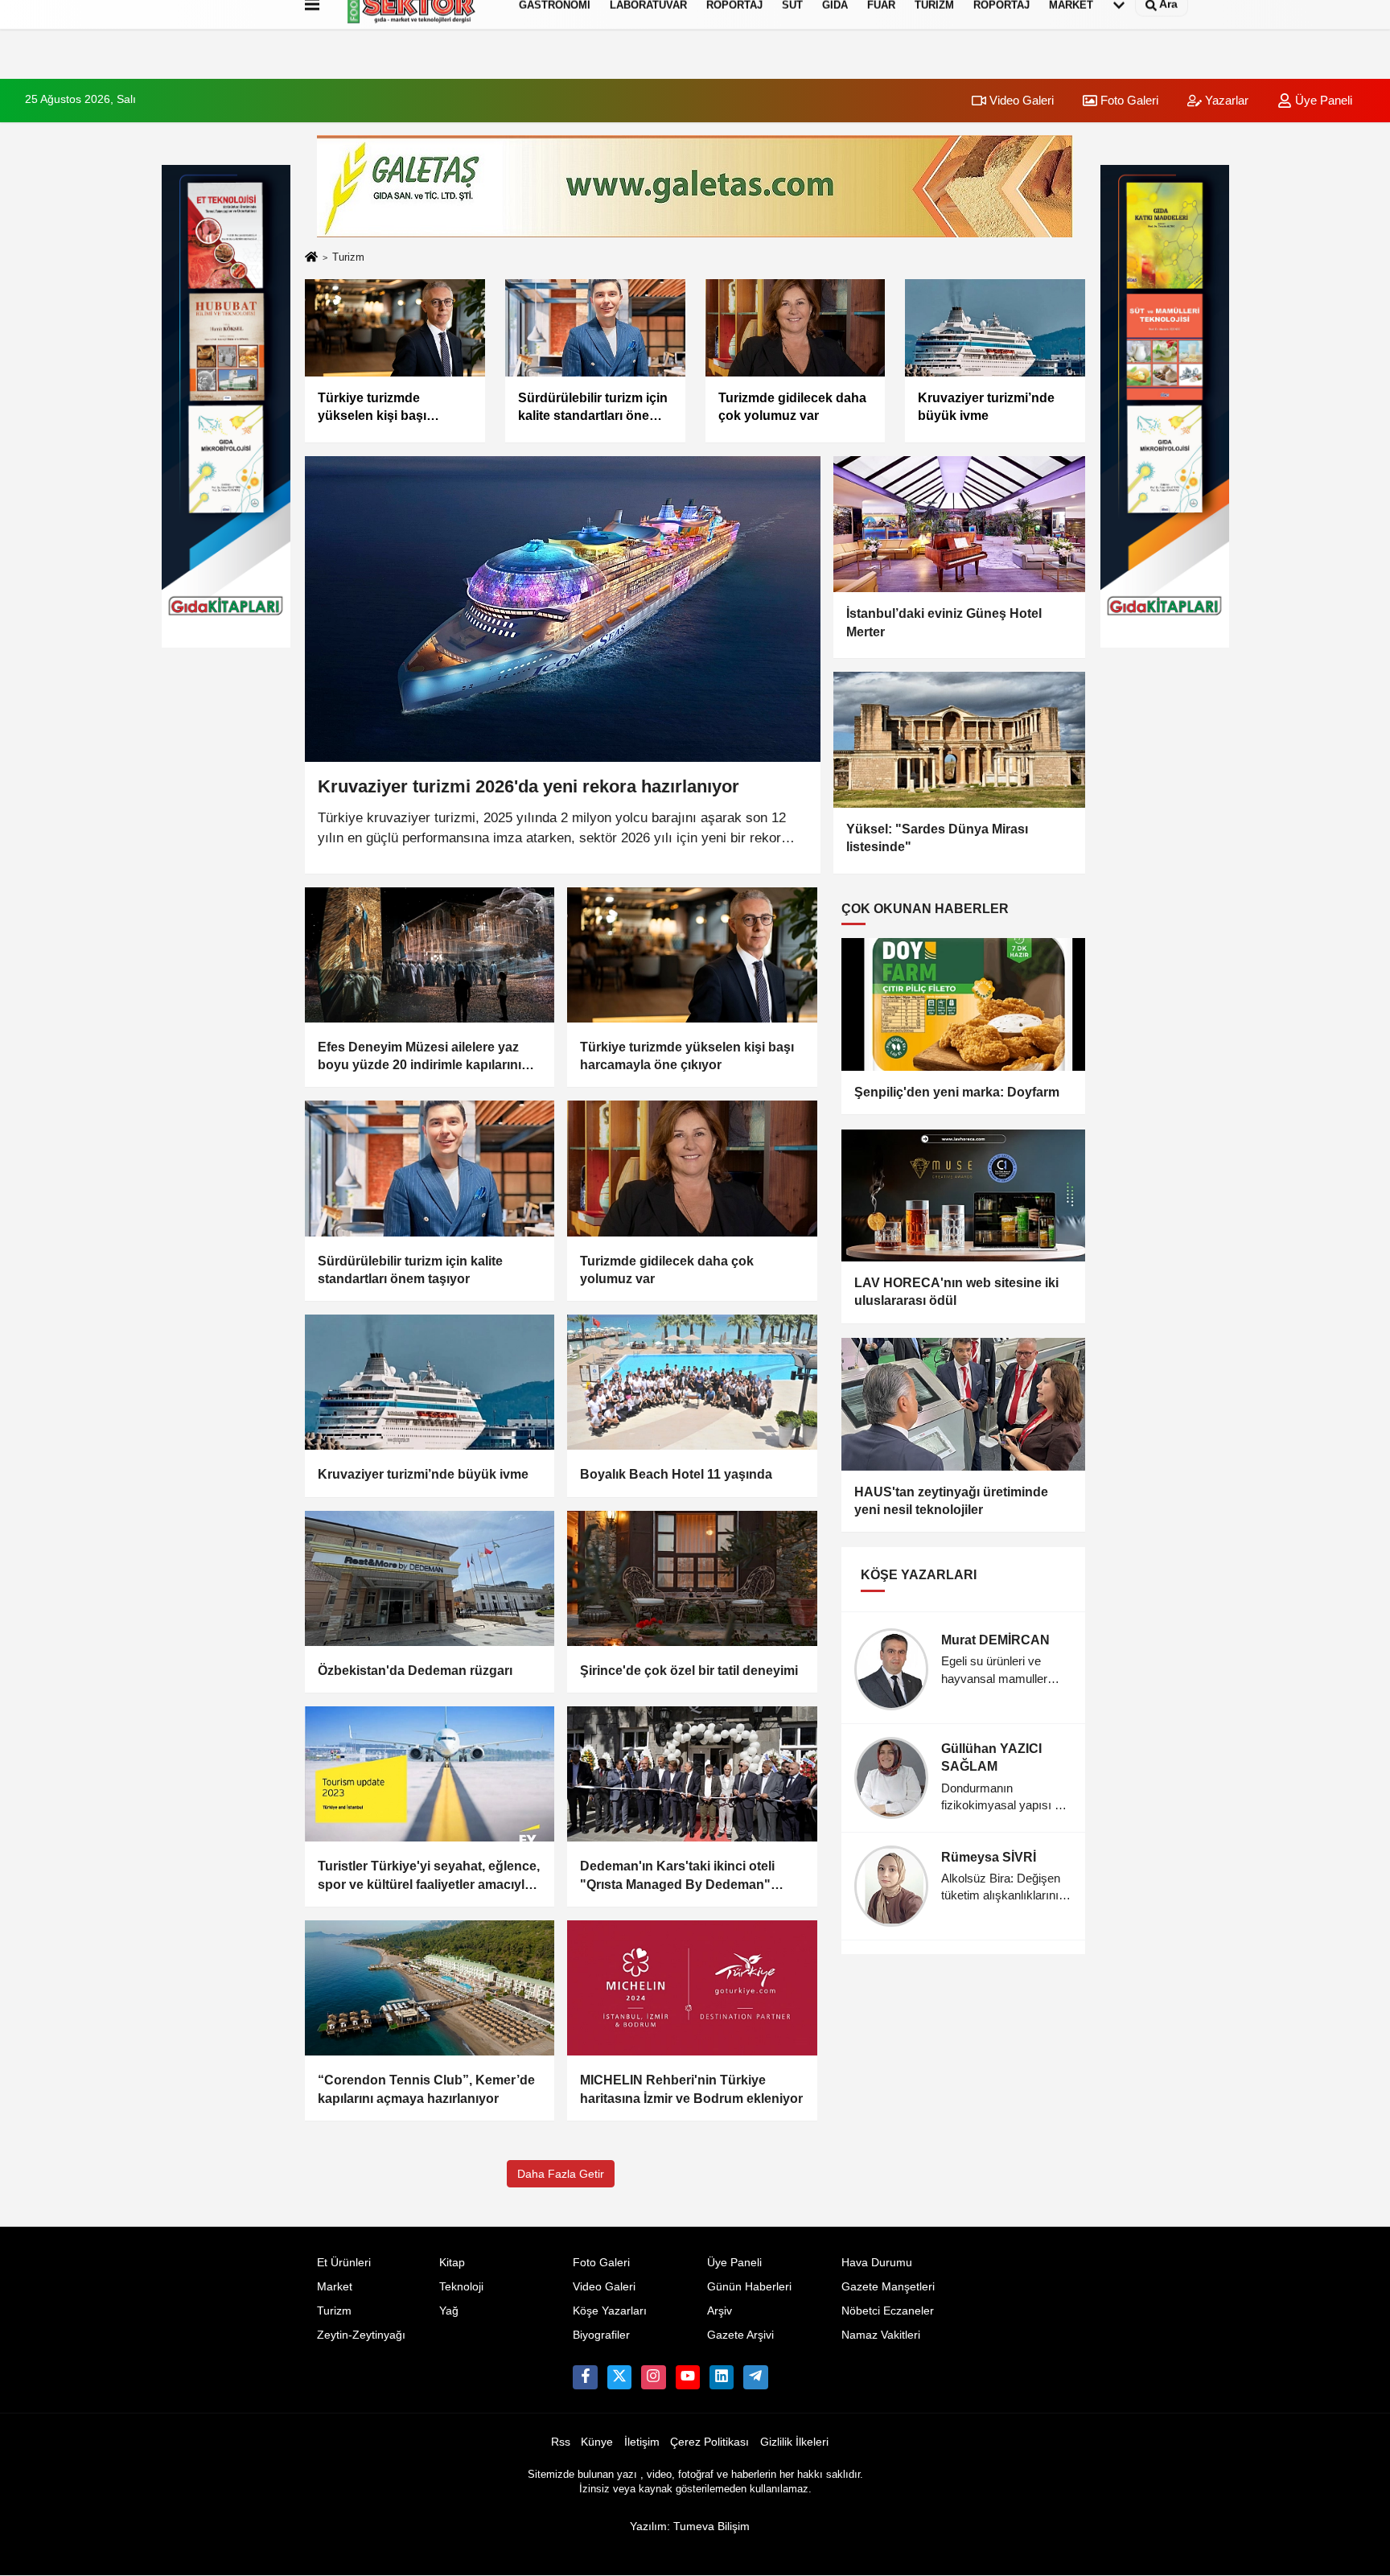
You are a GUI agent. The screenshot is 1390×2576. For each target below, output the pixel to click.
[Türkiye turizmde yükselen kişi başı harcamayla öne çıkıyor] (692, 955)
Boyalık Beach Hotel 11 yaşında (676, 1474)
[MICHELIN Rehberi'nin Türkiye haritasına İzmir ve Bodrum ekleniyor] (692, 1988)
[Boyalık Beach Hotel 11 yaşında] (692, 1382)
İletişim (642, 2442)
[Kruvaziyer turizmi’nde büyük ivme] (430, 1382)
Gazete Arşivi (740, 2335)
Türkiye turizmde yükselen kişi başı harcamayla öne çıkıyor (687, 1056)
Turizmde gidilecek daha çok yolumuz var (667, 1270)
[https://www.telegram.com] (755, 2377)
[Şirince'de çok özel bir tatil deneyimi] (692, 1578)
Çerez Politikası (709, 2442)
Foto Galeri (1128, 100)
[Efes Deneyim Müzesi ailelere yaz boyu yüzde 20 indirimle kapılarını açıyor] (430, 955)
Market (335, 2287)
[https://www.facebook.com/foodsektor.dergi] (585, 2377)
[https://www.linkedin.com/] (722, 2377)
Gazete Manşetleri (888, 2287)
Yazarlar (1225, 100)
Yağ (449, 2311)
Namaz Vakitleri (881, 2335)
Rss (561, 2442)
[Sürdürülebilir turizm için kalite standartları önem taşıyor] (430, 1168)
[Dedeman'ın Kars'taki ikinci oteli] (692, 1774)
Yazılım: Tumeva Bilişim (690, 2527)
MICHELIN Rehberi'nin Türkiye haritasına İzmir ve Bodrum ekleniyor (691, 2089)
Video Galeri (1020, 100)
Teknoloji (461, 2287)
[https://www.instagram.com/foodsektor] (653, 2377)
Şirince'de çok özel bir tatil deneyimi (689, 1671)
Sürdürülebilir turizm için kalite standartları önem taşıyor (410, 1270)
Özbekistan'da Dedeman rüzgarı (415, 1671)
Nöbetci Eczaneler (888, 2311)
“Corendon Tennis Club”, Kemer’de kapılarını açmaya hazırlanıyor (426, 2089)
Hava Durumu (877, 2263)
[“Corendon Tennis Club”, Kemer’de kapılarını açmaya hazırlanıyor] (430, 1988)
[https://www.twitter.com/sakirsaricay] (619, 2377)
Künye (597, 2442)
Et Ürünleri (344, 2263)
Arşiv (720, 2311)
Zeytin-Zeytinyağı (361, 2335)
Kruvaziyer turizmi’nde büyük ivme (423, 1474)
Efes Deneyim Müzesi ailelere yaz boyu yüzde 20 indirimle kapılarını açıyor (419, 1058)
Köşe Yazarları (610, 2311)
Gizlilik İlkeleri (794, 2442)
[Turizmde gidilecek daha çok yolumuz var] (692, 1168)
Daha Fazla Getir (561, 2174)
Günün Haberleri (749, 2287)
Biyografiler (601, 2335)
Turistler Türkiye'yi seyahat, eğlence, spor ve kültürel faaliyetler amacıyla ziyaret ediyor (429, 1876)
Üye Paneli (1322, 100)
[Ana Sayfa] (311, 258)
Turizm (334, 2311)
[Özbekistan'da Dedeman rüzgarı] (430, 1578)
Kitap (452, 2263)
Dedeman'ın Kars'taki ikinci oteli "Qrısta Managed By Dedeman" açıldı (677, 1876)
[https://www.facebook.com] (688, 2377)
